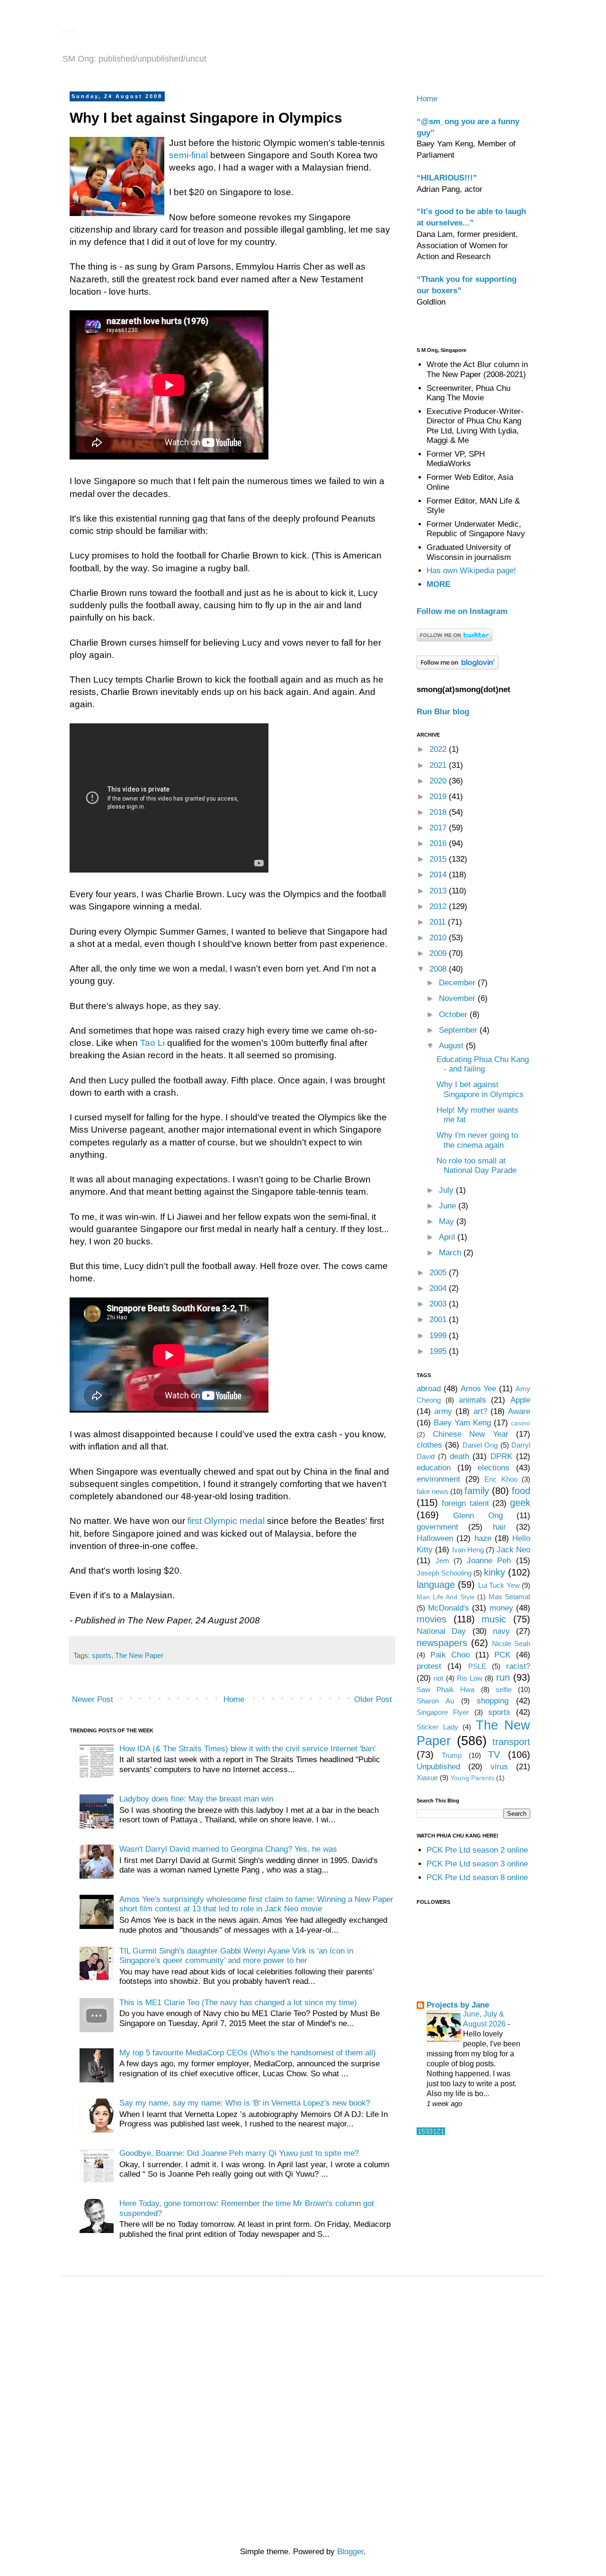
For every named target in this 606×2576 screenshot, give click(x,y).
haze (483, 1538)
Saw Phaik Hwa (446, 1689)
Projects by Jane (458, 2005)
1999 (439, 1336)
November (458, 998)
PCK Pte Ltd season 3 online (477, 1864)
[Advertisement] (305, 2350)
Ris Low (470, 1678)
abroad (429, 1389)
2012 (439, 906)
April (448, 1237)
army (443, 1411)
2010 (439, 938)
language (436, 1585)
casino (521, 1423)
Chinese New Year (471, 1434)
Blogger (350, 2552)
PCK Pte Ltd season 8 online (477, 1878)
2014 (439, 875)
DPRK (501, 1456)
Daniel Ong (480, 1445)
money (501, 1608)
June (449, 1206)
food (521, 1491)
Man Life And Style (446, 1597)
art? (480, 1411)
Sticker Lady (437, 1727)
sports (102, 1655)
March (451, 1253)
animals (472, 1400)
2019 (439, 797)
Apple (520, 1400)
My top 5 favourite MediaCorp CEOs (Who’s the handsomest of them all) (248, 2053)
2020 (439, 781)
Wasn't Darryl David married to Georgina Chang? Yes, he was (228, 1849)
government (437, 1527)
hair (499, 1527)
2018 (439, 812)
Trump (452, 1755)
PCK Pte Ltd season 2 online (477, 1850)
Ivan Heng (468, 1550)
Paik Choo (450, 1655)
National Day (441, 1631)
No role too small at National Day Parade (477, 1166)
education (434, 1468)
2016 (439, 843)
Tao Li (152, 1043)
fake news (432, 1491)
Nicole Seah (511, 1644)
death (459, 1456)
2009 (439, 953)
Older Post (373, 1699)
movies (432, 1619)
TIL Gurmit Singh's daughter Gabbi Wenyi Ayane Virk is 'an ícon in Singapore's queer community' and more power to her (236, 1956)
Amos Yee (479, 1389)
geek (520, 1503)
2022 (439, 749)
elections (494, 1468)
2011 (439, 922)
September (459, 1030)
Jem (442, 1561)
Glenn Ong (478, 1516)
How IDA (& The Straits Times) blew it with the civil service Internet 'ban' (247, 1749)
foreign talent (465, 1503)
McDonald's (449, 1608)
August (452, 1046)
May (448, 1221)
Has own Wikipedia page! (471, 571)
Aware (519, 1411)
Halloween (435, 1538)
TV (494, 1755)
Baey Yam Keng (462, 1423)
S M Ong (69, 32)
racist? (518, 1666)
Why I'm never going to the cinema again (477, 1140)
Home (234, 1699)
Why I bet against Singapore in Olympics (480, 1089)
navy (501, 1631)
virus (499, 1767)
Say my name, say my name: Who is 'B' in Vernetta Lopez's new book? (245, 2103)
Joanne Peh (489, 1561)
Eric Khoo (501, 1479)
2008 (439, 969)
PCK (502, 1655)
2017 (439, 828)
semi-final (188, 155)
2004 (439, 1288)
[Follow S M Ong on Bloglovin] (458, 667)
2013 (439, 891)
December (458, 983)
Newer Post (93, 1699)
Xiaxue (427, 1778)
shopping (493, 1701)
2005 (439, 1273)
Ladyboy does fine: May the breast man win (196, 1799)
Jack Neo (513, 1550)
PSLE (477, 1666)
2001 (439, 1320)
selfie (504, 1689)
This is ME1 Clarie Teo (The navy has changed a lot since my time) (238, 2003)
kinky (495, 1572)
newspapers (442, 1643)
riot (438, 1678)
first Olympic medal (226, 1521)
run (503, 1677)
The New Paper (139, 1655)
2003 (439, 1304)
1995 (439, 1351)
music (494, 1619)
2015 (439, 859)
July (447, 1190)
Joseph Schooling (444, 1573)
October (454, 1014)
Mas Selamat (510, 1597)
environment (438, 1479)
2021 (439, 765)
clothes (429, 1445)
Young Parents (472, 1778)
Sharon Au (435, 1701)
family (477, 1491)
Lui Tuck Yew (499, 1585)
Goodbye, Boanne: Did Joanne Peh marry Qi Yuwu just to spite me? (239, 2153)
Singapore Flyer (443, 1712)
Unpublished (438, 1767)
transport (511, 1742)
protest (429, 1666)
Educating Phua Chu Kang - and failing (483, 1064)
